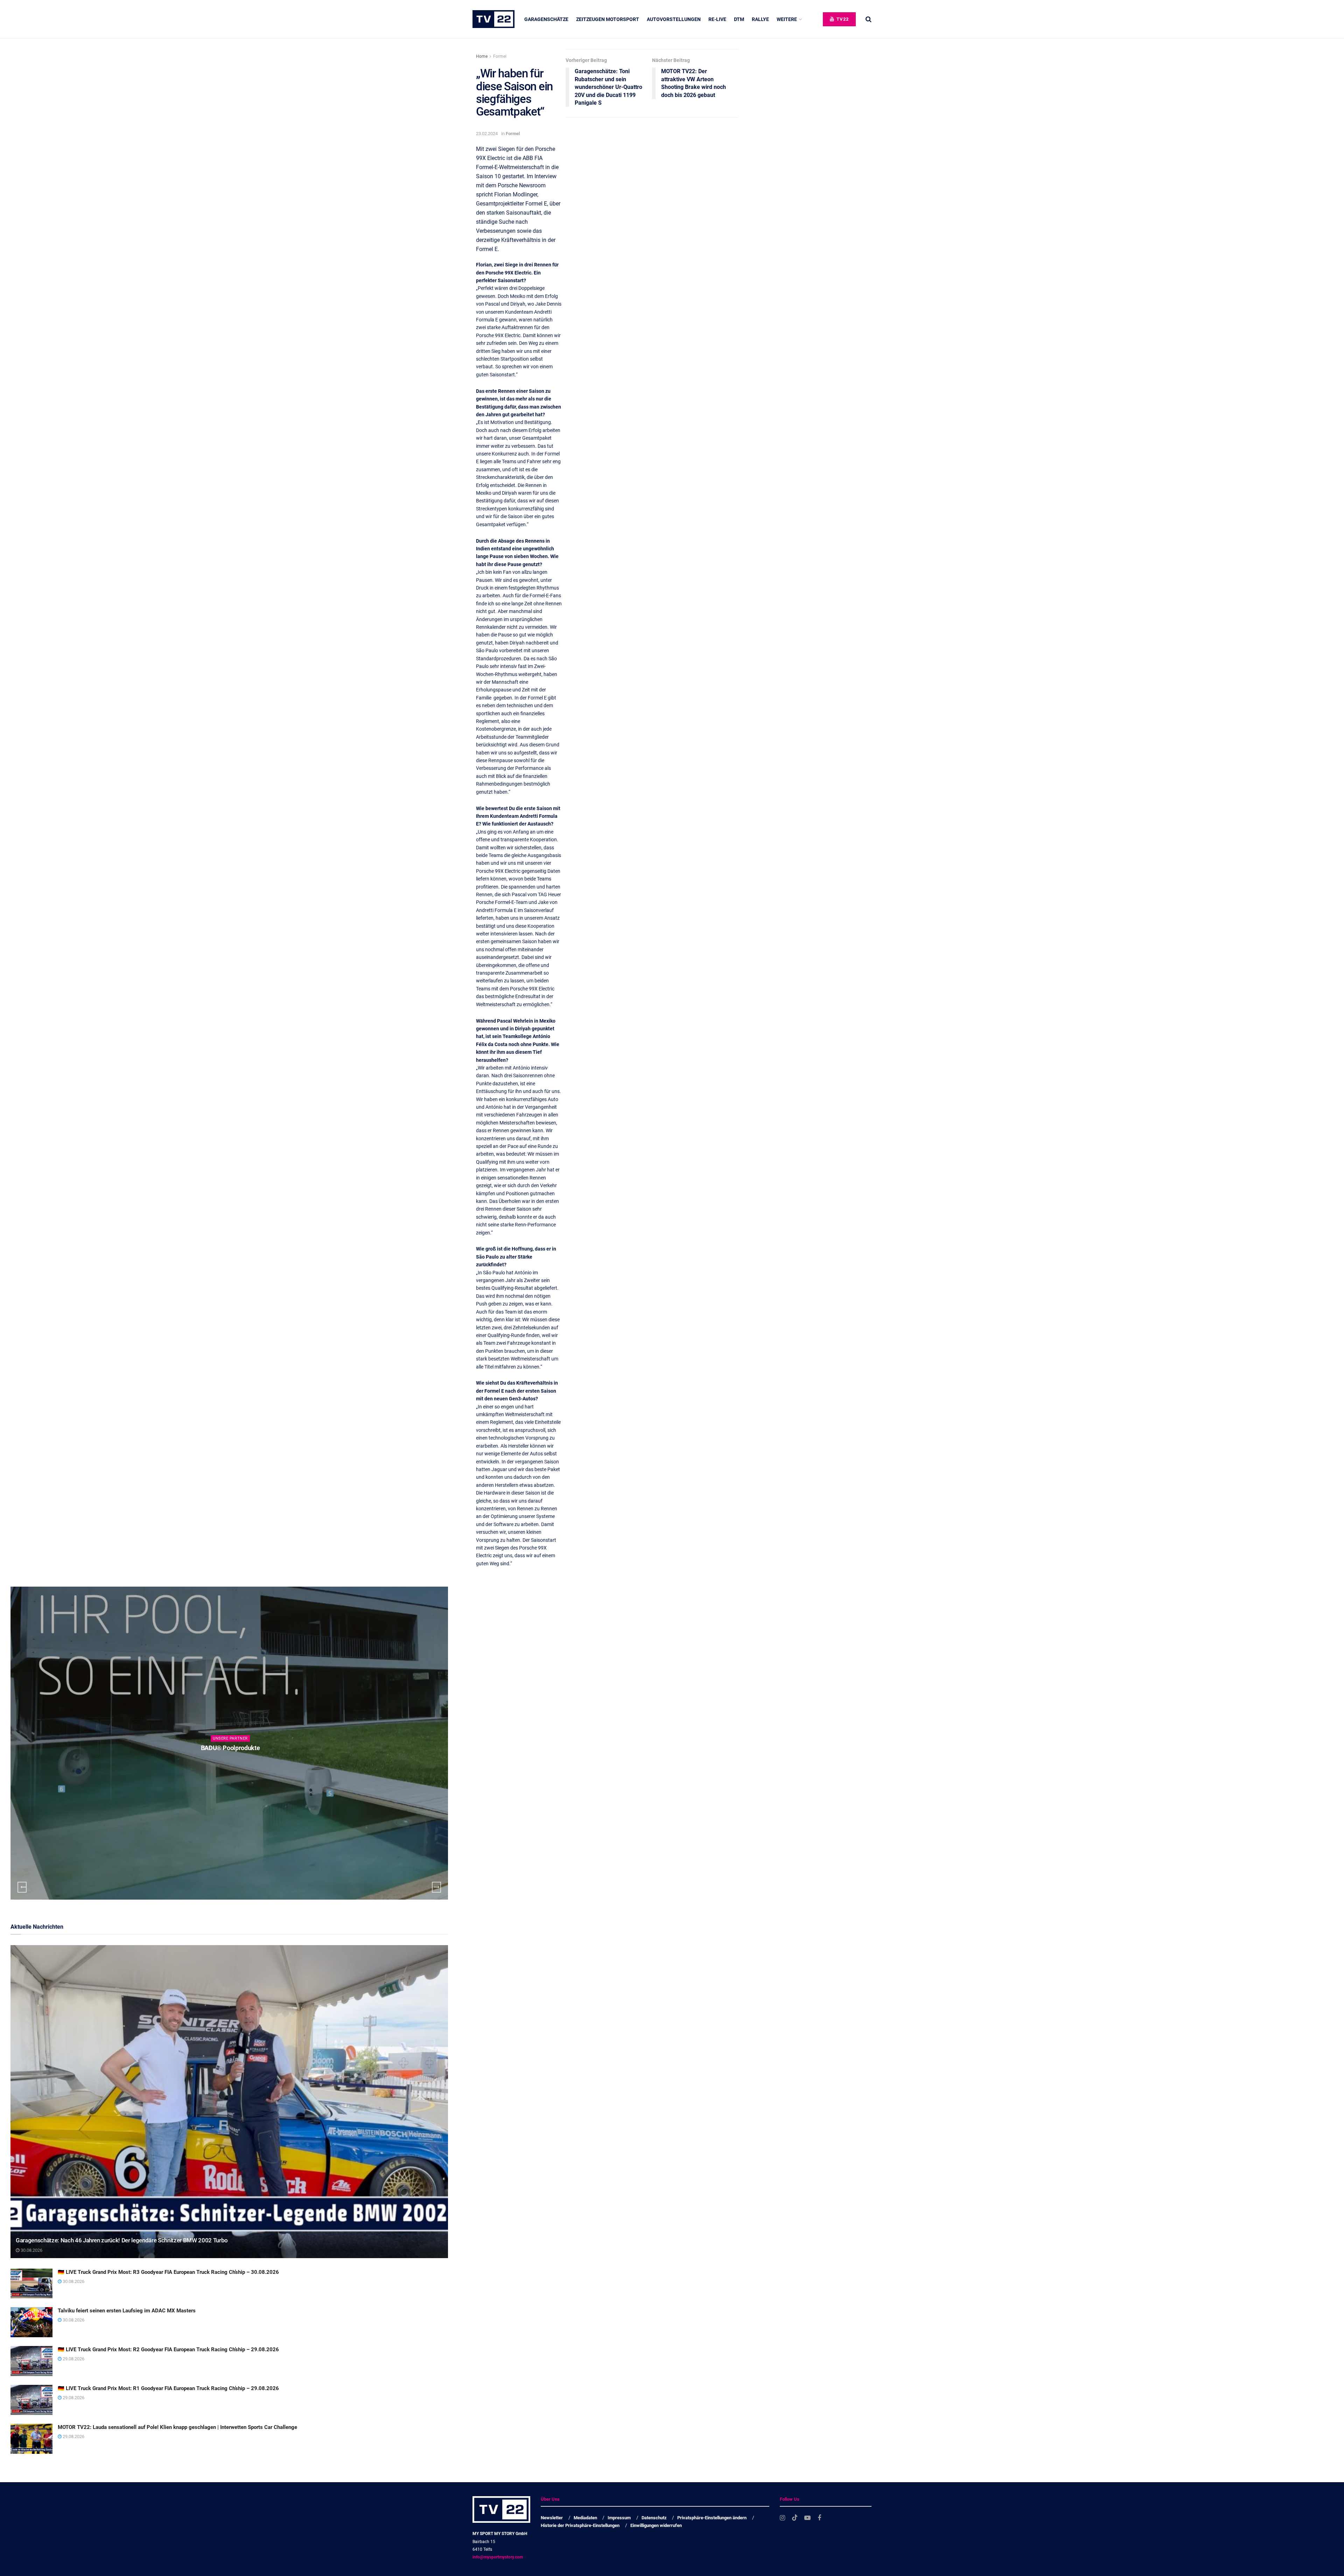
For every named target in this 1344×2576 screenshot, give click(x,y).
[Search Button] (869, 19)
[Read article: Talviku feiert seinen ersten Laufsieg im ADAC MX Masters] (31, 2322)
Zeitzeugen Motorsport (608, 19)
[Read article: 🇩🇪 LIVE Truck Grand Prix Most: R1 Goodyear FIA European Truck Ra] (31, 2400)
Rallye (760, 19)
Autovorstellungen (674, 19)
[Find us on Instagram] (782, 2518)
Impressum (619, 2518)
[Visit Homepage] (493, 19)
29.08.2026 (73, 2359)
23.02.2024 (487, 134)
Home (482, 56)
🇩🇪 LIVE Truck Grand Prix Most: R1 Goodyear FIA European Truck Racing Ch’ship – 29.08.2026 (168, 2388)
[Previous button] (22, 1887)
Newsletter (552, 2518)
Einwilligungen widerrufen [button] (656, 2525)
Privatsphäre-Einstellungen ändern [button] (712, 2518)
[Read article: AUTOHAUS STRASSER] (229, 1743)
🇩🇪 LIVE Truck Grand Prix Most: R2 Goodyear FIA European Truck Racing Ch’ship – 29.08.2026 (168, 2349)
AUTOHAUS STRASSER (230, 1748)
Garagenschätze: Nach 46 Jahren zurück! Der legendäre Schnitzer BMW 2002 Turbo (122, 2240)
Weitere (787, 19)
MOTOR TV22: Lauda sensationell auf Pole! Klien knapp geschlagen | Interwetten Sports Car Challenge (177, 2427)
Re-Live (717, 19)
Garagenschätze (546, 19)
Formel (500, 56)
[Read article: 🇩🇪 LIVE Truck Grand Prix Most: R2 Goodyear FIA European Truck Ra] (31, 2361)
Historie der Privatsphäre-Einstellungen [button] (580, 2525)
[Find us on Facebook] (819, 2518)
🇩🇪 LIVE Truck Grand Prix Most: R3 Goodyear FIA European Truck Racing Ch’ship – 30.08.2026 (168, 2272)
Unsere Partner (230, 1738)
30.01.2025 (232, 1762)
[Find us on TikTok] (795, 2518)
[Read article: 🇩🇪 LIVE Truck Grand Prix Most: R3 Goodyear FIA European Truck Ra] (31, 2284)
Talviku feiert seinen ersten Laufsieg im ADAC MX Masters (127, 2311)
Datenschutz (654, 2518)
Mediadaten (585, 2518)
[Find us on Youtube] (807, 2518)
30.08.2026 (31, 2250)
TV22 (842, 19)
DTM (739, 19)
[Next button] (436, 1887)
